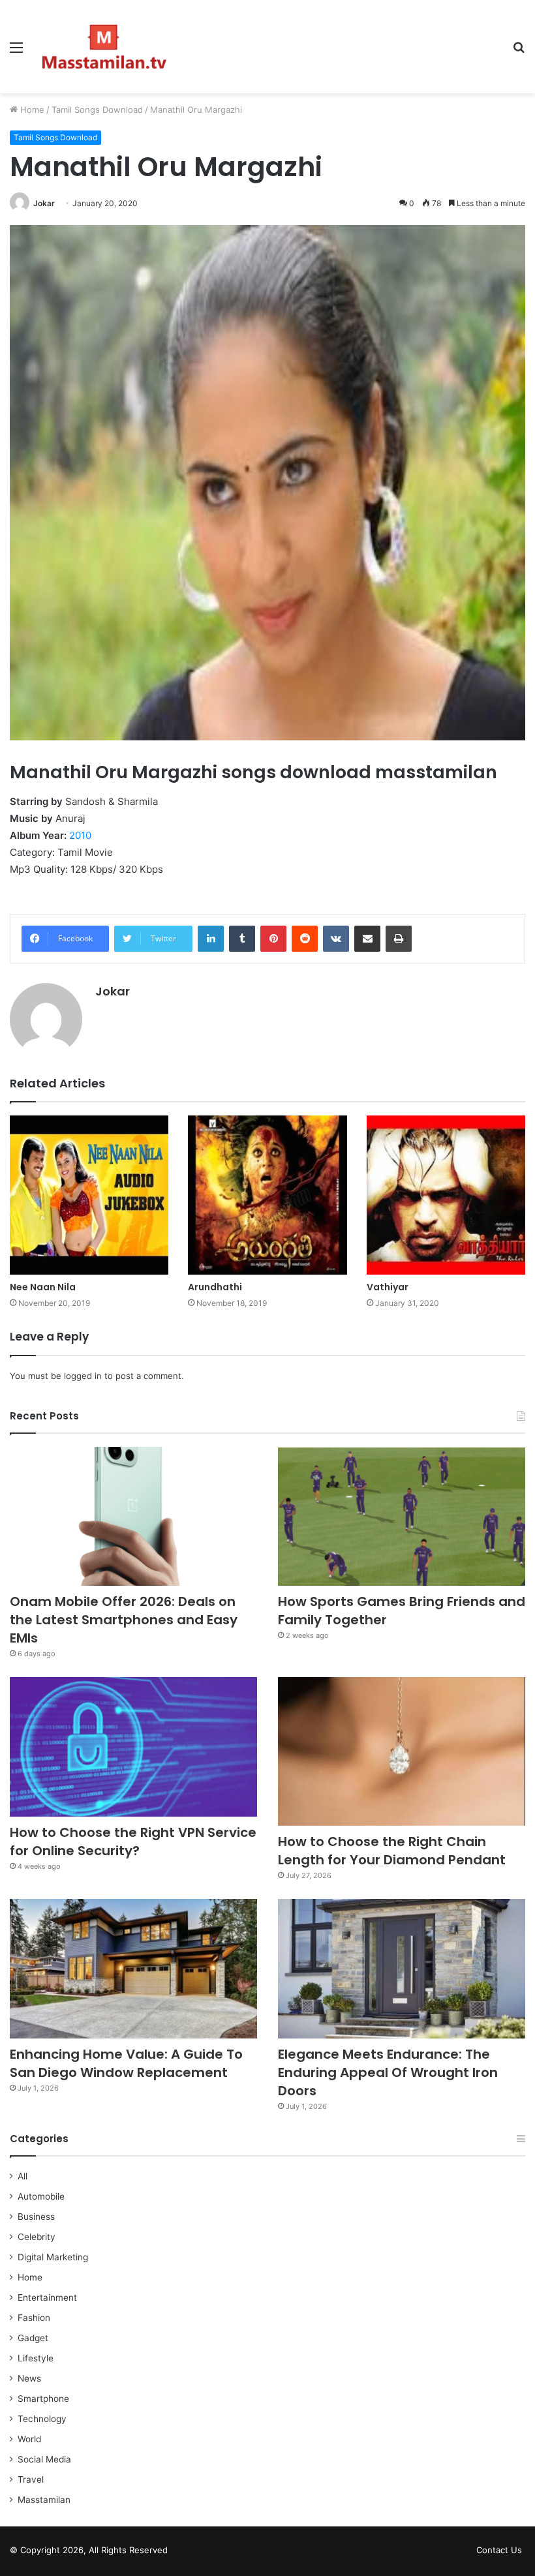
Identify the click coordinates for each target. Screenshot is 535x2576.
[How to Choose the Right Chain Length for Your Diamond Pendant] (402, 1751)
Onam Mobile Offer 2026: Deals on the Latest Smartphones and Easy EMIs (124, 1620)
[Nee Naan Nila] (89, 1195)
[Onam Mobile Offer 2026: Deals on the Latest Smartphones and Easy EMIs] (133, 1517)
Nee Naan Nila (43, 1287)
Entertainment (47, 2297)
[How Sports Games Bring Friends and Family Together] (402, 1517)
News (29, 2378)
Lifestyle (36, 2358)
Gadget (33, 2338)
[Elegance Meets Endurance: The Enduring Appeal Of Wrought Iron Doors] (402, 1969)
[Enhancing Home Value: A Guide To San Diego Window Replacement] (133, 1969)
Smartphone (43, 2399)
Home (31, 110)
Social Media (44, 2459)
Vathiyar (388, 1287)
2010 (80, 835)
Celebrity (37, 2237)
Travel (31, 2479)
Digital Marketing (53, 2257)
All (23, 2176)
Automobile (41, 2196)
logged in (83, 1376)
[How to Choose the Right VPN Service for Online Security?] (133, 1747)
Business (36, 2217)
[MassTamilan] (104, 47)
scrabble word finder (186, 2553)
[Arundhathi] (267, 1195)
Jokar (44, 203)
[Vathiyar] (446, 1195)
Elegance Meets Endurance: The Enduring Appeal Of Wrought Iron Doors (388, 2072)
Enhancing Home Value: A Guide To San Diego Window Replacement (126, 2063)
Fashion (34, 2318)
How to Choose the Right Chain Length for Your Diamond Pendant (392, 1851)
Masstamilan (44, 2500)
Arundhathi (215, 1287)
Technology (42, 2419)
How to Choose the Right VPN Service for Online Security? (133, 1841)
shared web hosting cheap (210, 2553)
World (29, 2439)
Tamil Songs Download (97, 110)
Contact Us (499, 2550)
